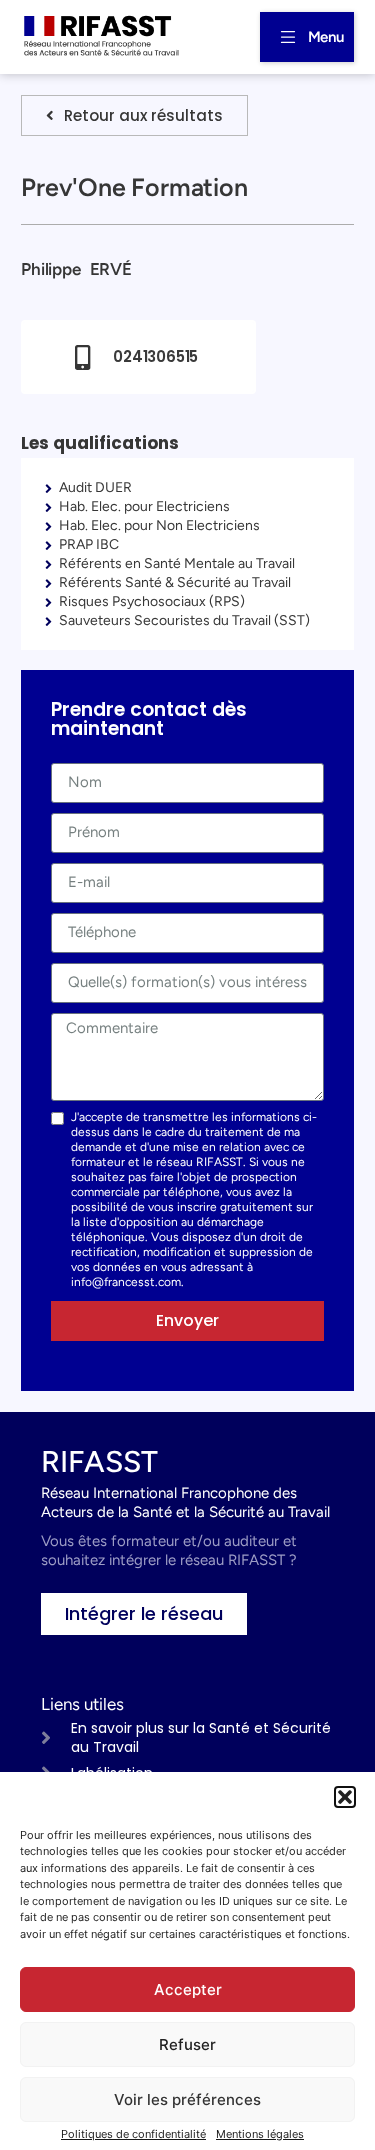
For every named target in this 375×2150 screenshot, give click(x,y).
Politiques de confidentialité (133, 2134)
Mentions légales (260, 2134)
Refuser (187, 2044)
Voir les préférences (187, 2099)
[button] (345, 1797)
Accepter (188, 1989)
